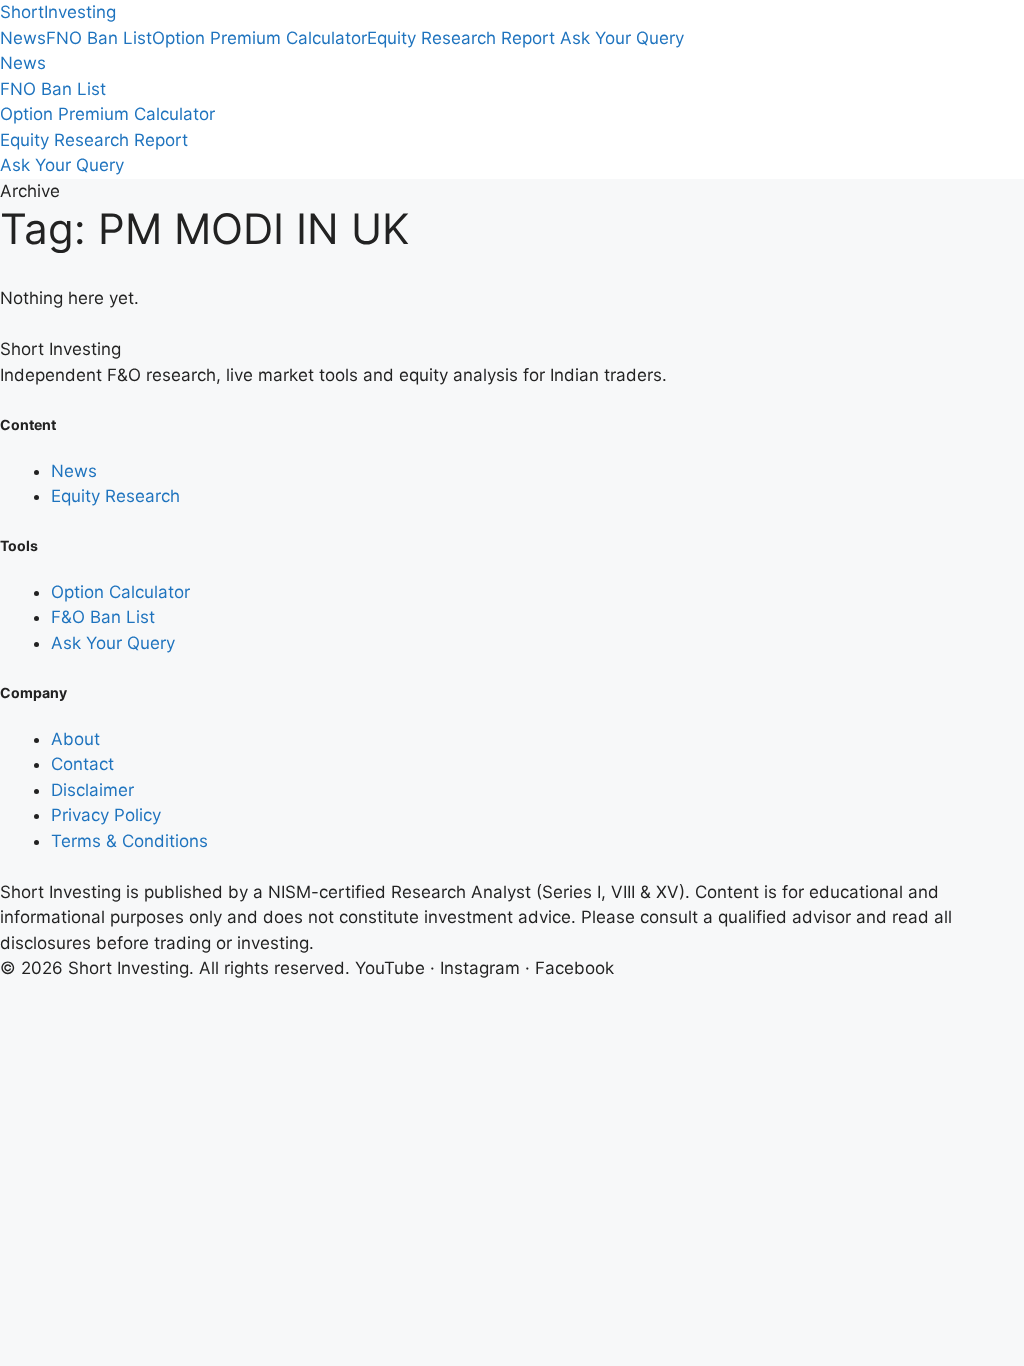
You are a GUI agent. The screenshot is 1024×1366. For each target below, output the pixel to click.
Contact (82, 764)
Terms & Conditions (129, 841)
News (23, 38)
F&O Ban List (103, 617)
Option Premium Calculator (259, 38)
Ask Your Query (622, 38)
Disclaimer (92, 790)
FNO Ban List (99, 38)
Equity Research (115, 496)
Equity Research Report (461, 38)
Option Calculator (120, 592)
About (75, 739)
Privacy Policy (106, 815)
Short (58, 12)
